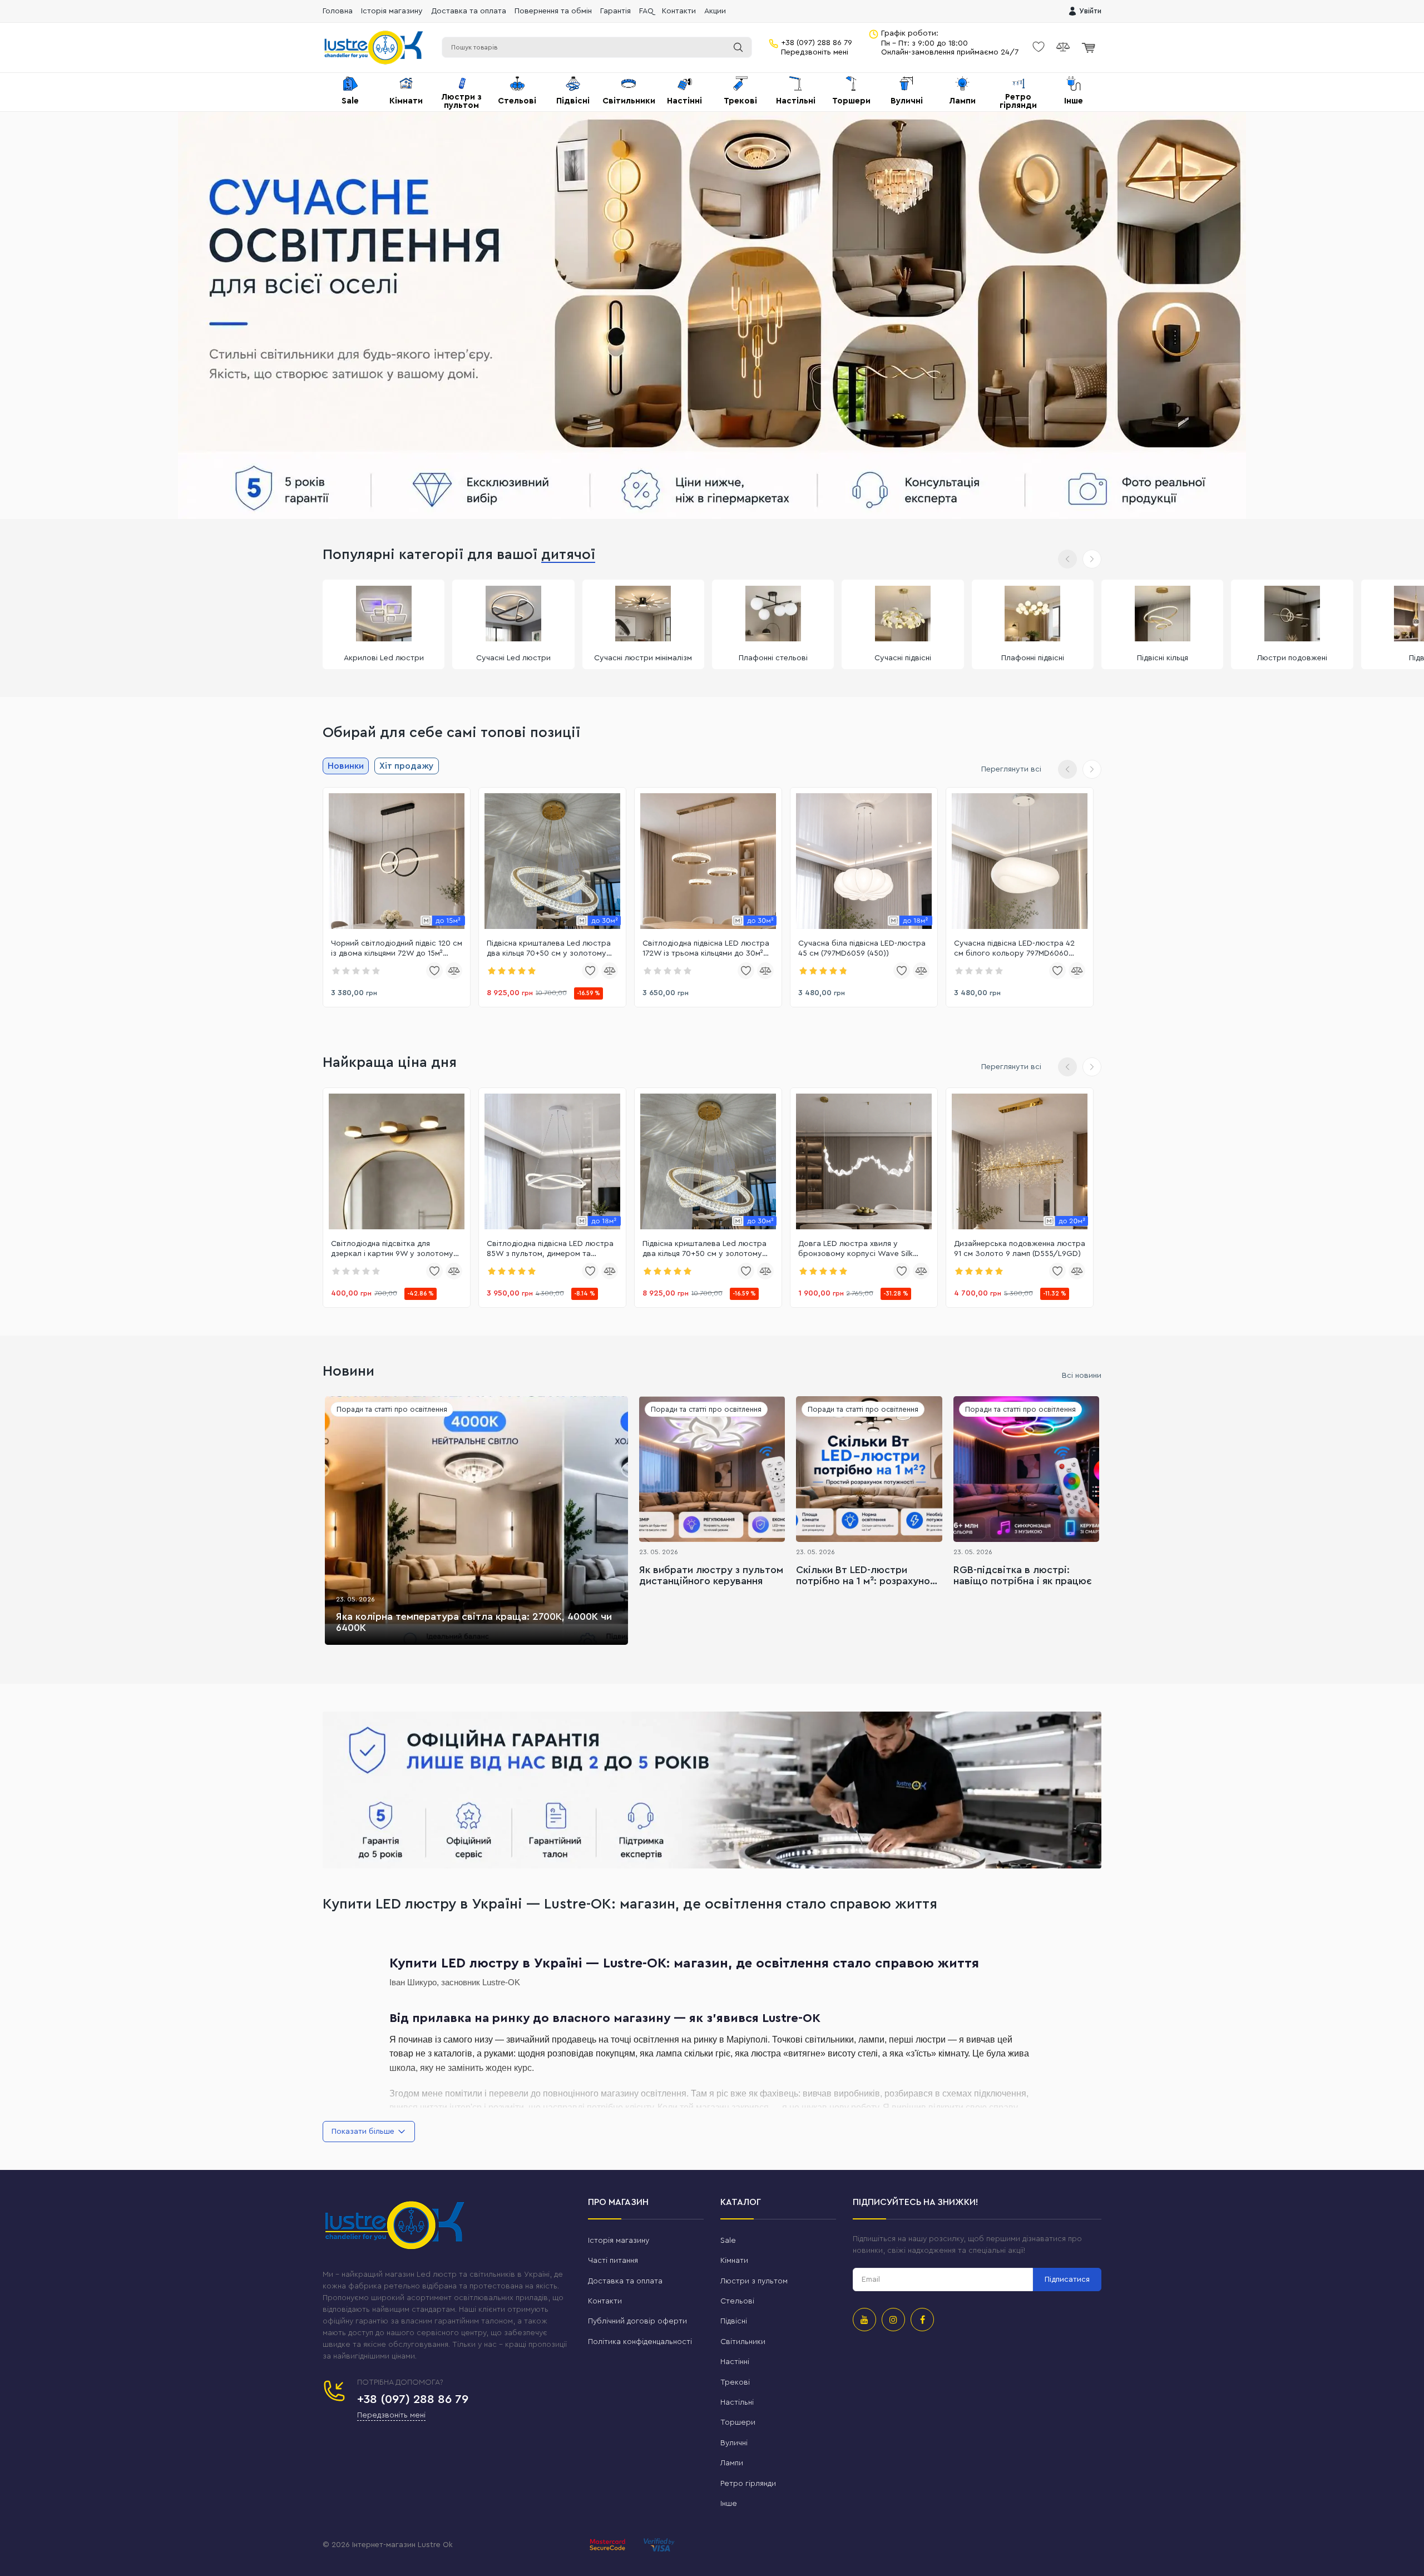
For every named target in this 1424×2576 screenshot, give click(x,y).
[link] (397, 861)
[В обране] (434, 971)
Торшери (738, 2422)
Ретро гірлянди (748, 2484)
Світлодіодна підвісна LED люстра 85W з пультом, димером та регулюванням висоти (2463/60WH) (550, 1249)
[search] (738, 47)
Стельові (737, 2301)
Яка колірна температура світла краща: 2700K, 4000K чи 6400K (474, 1622)
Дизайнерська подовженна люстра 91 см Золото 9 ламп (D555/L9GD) (1020, 1249)
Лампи (732, 2463)
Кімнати (734, 2261)
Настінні (735, 2362)
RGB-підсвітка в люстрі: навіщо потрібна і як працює (1023, 1575)
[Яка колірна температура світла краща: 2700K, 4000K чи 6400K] (476, 1521)
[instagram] (893, 2320)
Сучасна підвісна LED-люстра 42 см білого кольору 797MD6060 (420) (1014, 949)
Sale (728, 2241)
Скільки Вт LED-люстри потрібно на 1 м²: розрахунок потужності (866, 1576)
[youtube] (864, 2320)
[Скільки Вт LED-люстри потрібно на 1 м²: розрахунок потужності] (869, 1469)
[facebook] (922, 2320)
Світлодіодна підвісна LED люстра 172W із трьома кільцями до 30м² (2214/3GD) (706, 949)
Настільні (737, 2402)
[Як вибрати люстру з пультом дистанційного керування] (712, 1469)
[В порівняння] (454, 971)
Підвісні (734, 2321)
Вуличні (734, 2443)
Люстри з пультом (754, 2281)
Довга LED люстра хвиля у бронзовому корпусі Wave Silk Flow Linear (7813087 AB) (856, 1249)
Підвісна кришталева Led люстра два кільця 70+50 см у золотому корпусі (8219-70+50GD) (549, 949)
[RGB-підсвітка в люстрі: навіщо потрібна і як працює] (1026, 1469)
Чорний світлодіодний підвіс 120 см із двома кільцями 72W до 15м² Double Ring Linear (397, 949)
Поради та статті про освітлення (392, 1409)
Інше (729, 2504)
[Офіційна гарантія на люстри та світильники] (712, 1790)
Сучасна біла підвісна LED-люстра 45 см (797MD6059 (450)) (862, 948)
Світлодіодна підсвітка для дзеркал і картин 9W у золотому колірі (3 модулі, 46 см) (392, 1249)
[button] (1092, 559)
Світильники (743, 2342)
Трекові (735, 2382)
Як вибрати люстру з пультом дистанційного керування (711, 1575)
